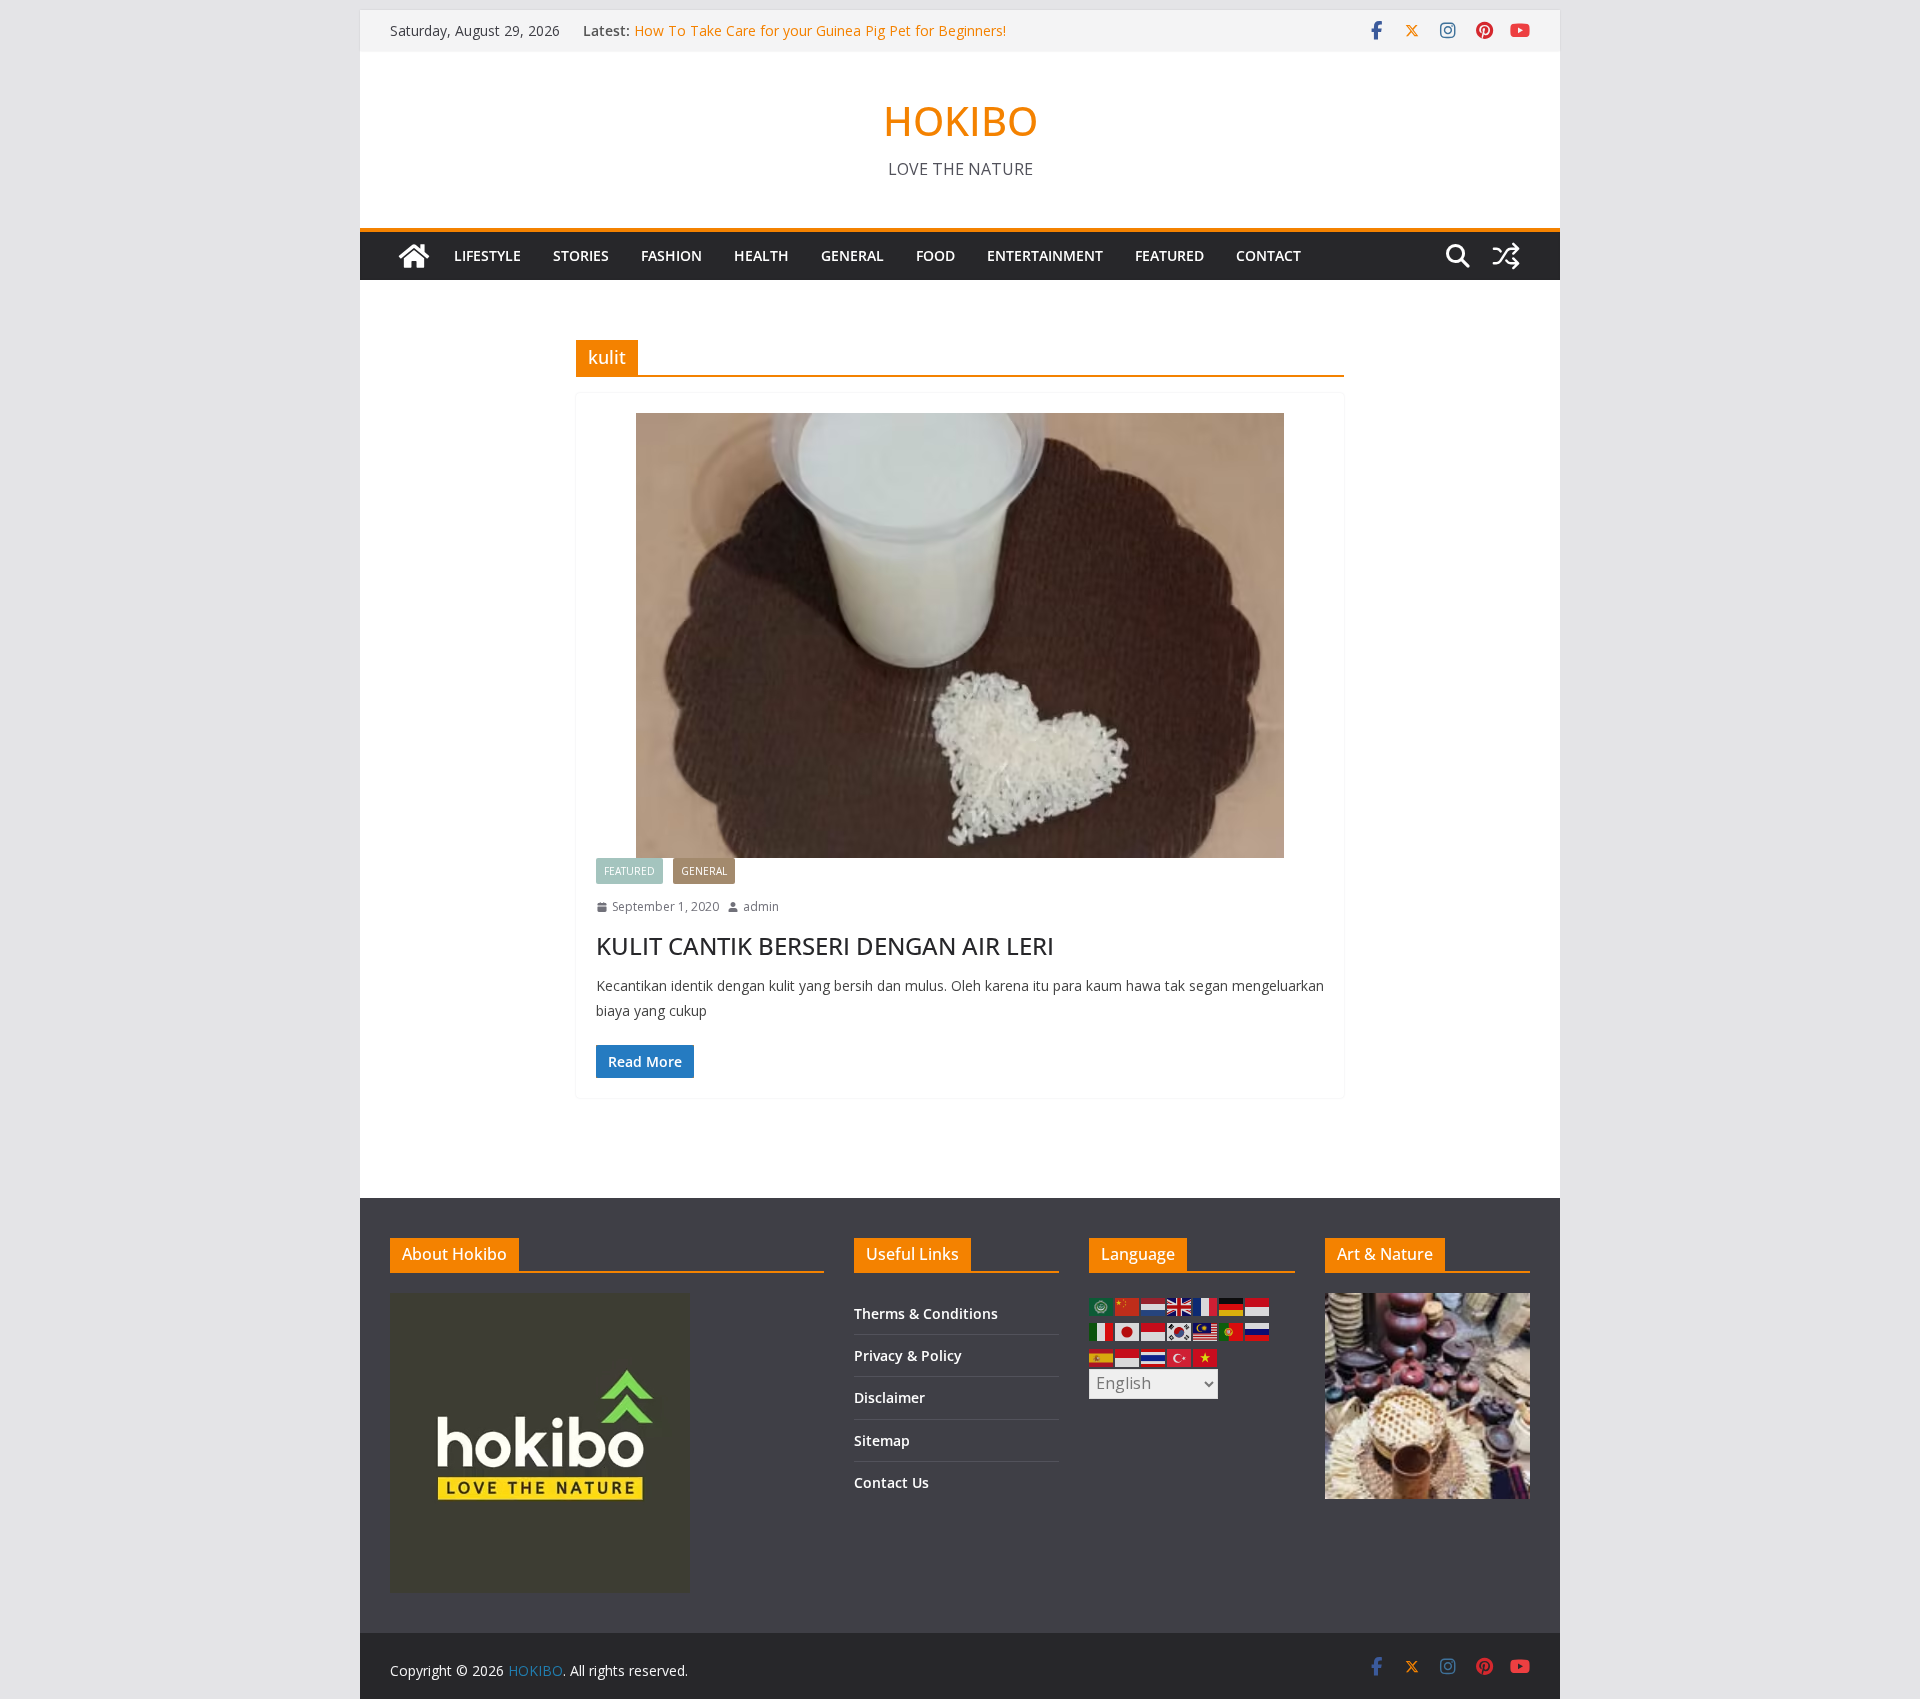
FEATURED (1169, 255)
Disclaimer (889, 1397)
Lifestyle (487, 255)
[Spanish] (1102, 1355)
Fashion (671, 255)
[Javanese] (1154, 1330)
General (852, 255)
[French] (1206, 1305)
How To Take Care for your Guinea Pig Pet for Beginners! (820, 30)
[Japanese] (1128, 1330)
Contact (1268, 255)
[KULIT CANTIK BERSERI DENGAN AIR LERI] (960, 635)
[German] (1232, 1305)
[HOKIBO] (414, 256)
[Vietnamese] (1206, 1355)
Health (761, 255)
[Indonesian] (1258, 1305)
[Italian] (1102, 1330)
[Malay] (1206, 1330)
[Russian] (1258, 1330)
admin (761, 906)
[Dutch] (1154, 1305)
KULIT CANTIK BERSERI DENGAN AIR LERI (825, 945)
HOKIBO (960, 120)
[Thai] (1154, 1355)
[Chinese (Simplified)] (1128, 1305)
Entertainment (1045, 255)
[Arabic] (1102, 1305)
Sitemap (882, 1440)
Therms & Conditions (926, 1313)
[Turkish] (1180, 1355)
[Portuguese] (1232, 1330)
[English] (1180, 1305)
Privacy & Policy (908, 1355)
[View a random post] (1506, 256)
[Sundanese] (1128, 1355)
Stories (581, 255)
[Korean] (1180, 1330)
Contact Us (891, 1482)
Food (935, 255)
